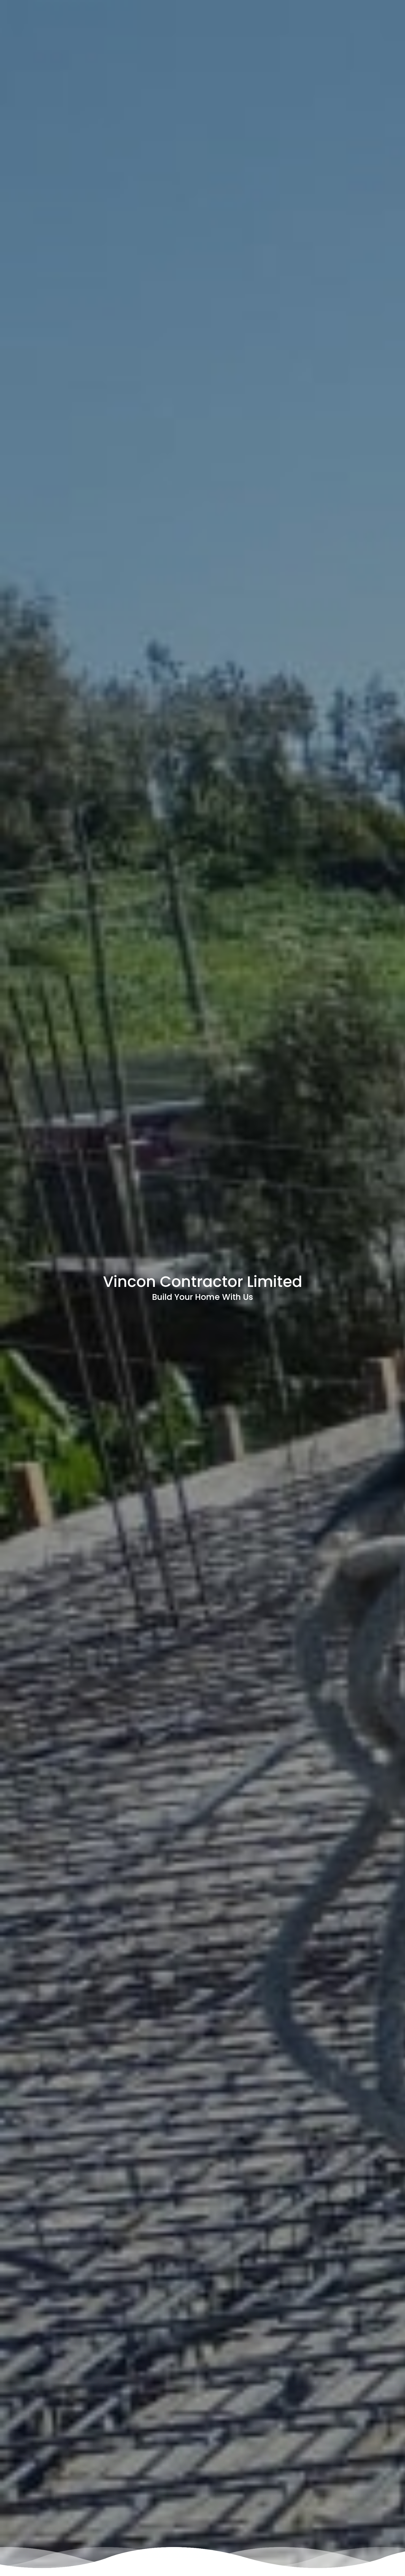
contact (381, 29)
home (297, 29)
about (322, 29)
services (350, 29)
